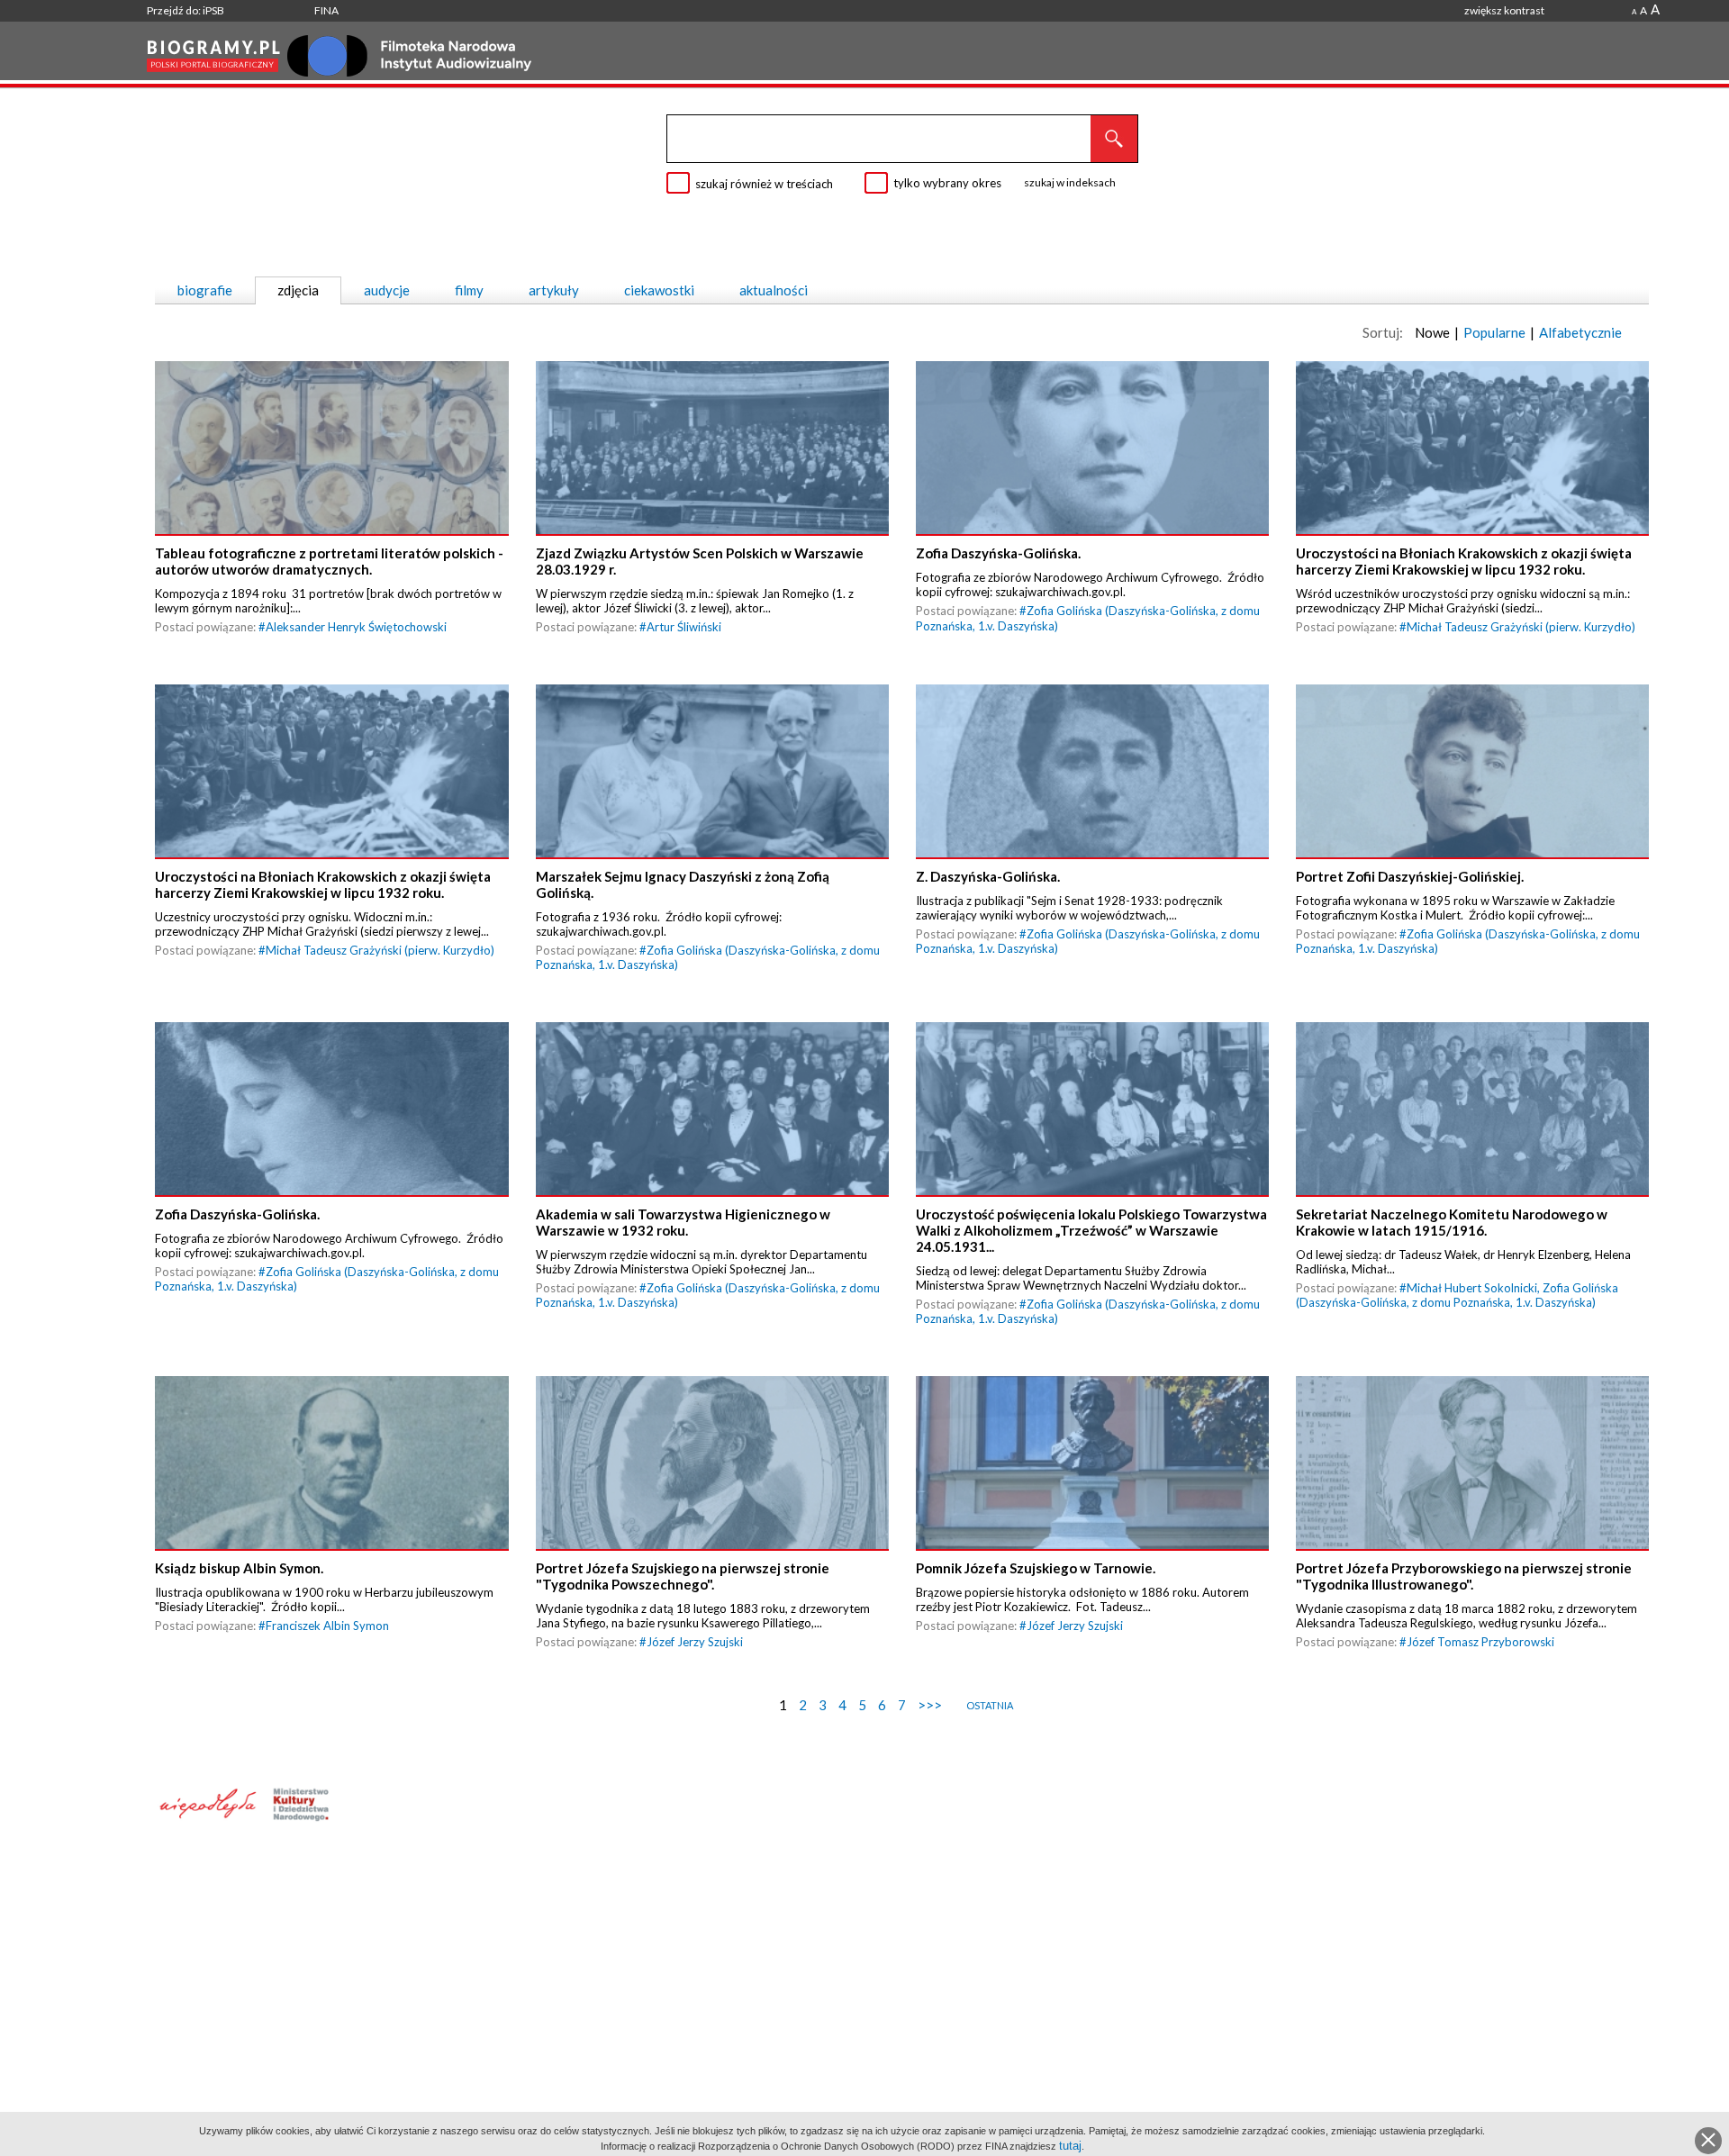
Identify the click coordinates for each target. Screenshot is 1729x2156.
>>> (930, 1705)
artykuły (554, 290)
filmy (469, 290)
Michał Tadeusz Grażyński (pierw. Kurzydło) (1521, 627)
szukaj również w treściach (764, 184)
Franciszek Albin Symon (327, 1626)
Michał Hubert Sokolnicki (1472, 1288)
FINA (326, 10)
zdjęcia (298, 290)
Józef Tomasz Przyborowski (1480, 1642)
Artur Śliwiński (684, 627)
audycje (387, 290)
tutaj (1070, 2146)
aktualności (774, 290)
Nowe (1432, 332)
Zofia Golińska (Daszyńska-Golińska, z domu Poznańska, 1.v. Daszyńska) (1457, 1295)
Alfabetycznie (1580, 332)
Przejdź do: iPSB (186, 10)
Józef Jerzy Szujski (695, 1642)
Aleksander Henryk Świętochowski (356, 627)
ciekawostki (659, 290)
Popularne (1494, 332)
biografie (205, 290)
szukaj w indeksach (1070, 182)
